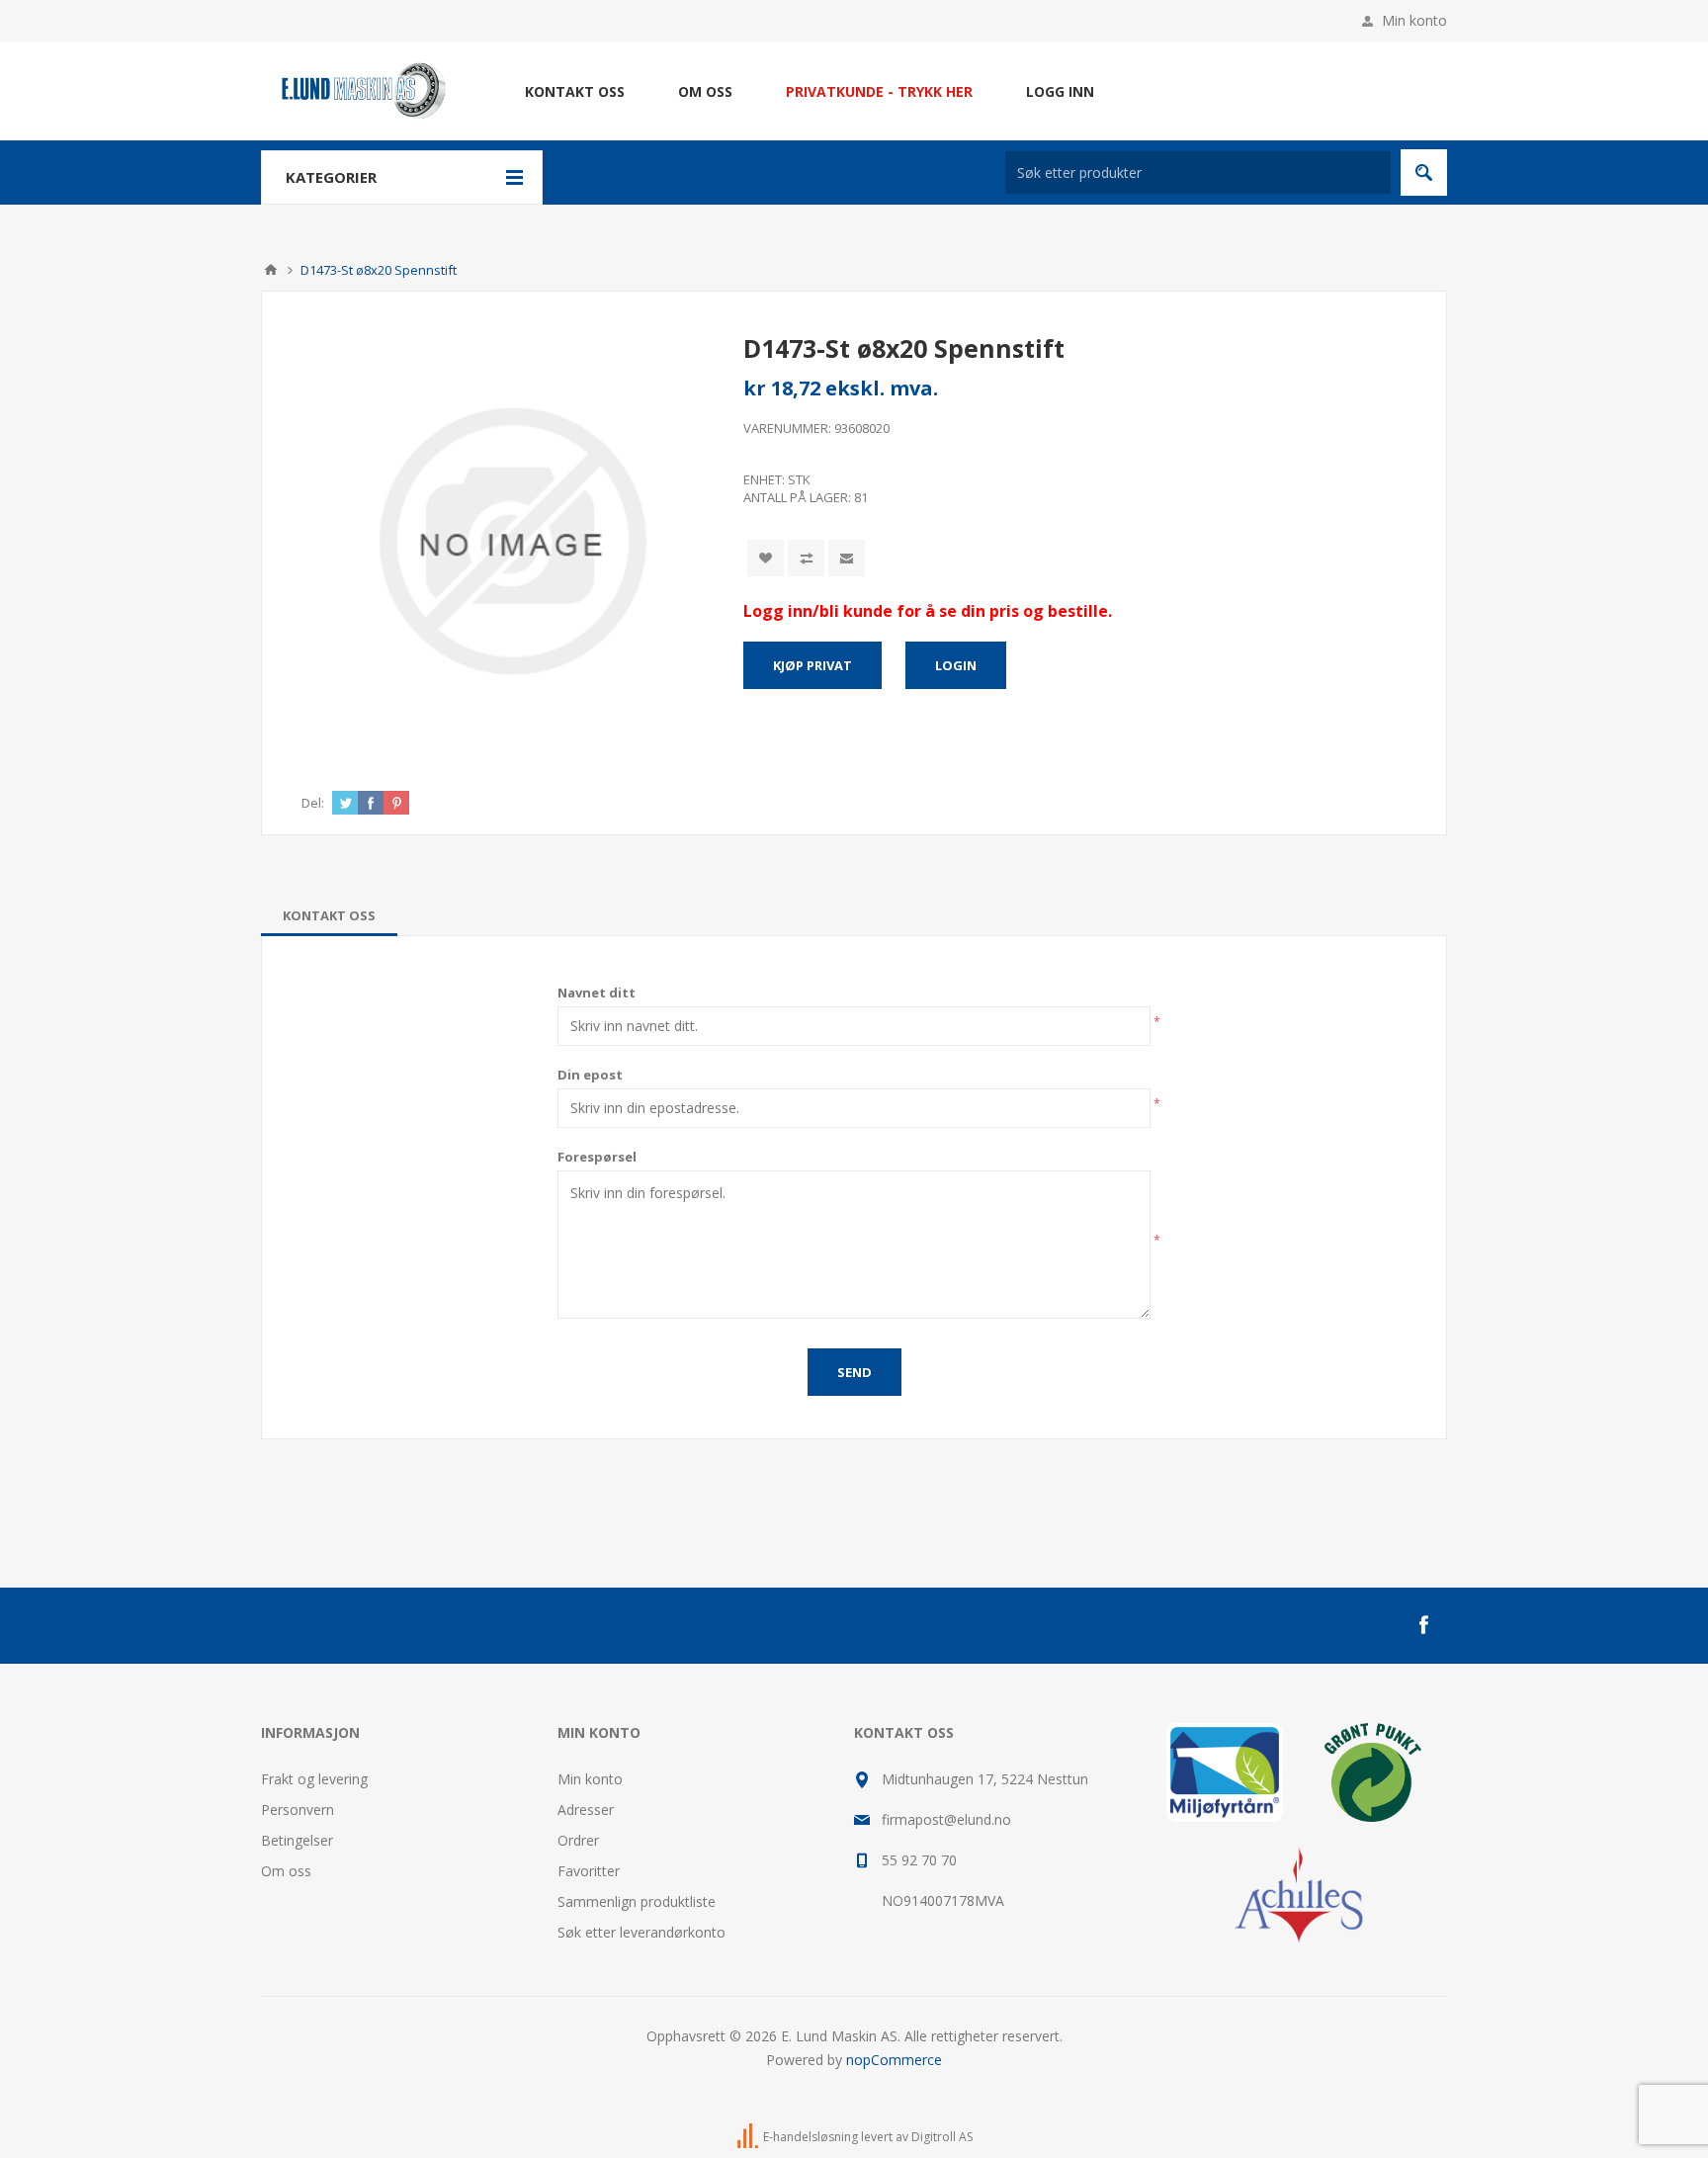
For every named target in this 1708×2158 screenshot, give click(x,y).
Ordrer (578, 1840)
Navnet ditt (597, 993)
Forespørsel (597, 1157)
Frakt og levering (314, 1779)
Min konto (1414, 20)
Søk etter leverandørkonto (641, 1932)
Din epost (590, 1075)
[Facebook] (1423, 1625)
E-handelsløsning (811, 2137)
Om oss (286, 1871)
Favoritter (589, 1871)
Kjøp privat (812, 665)
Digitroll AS (942, 2137)
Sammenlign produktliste (637, 1901)
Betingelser (297, 1840)
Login (956, 665)
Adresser (586, 1810)
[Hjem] (271, 270)
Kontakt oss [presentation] (329, 915)
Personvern (298, 1810)
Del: (313, 803)
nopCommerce (894, 2060)
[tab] (329, 915)
